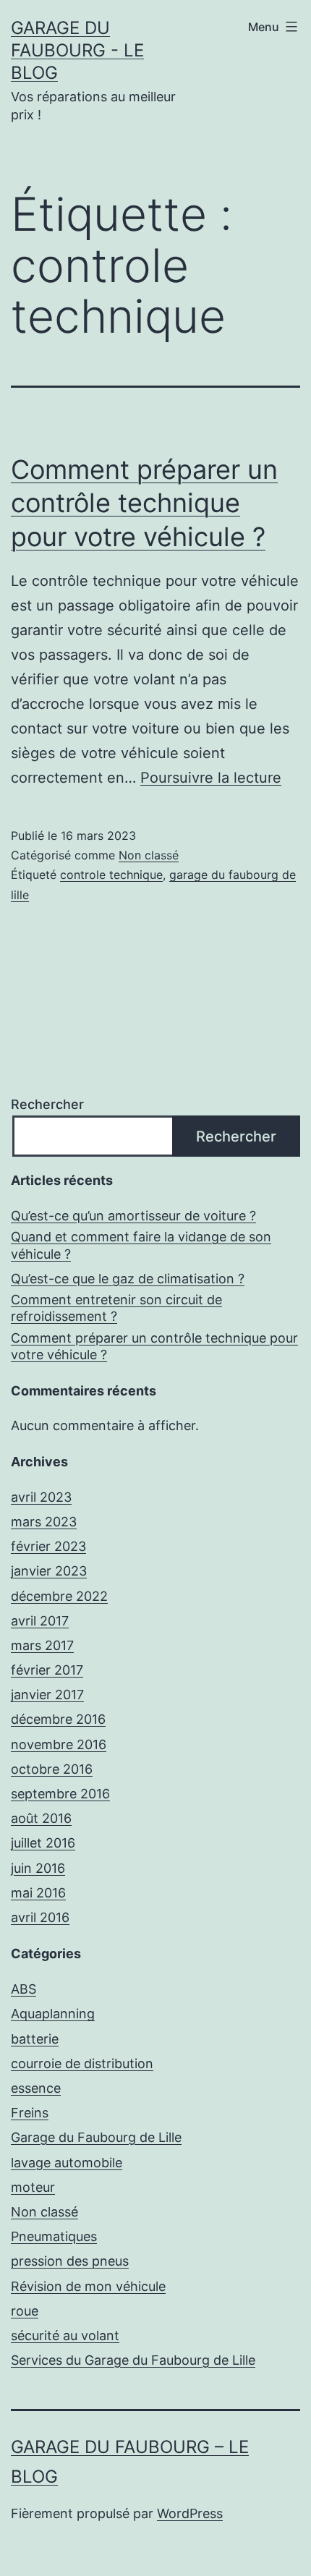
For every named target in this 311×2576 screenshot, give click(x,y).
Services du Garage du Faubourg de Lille (133, 2360)
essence (36, 2088)
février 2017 (47, 1670)
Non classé (149, 855)
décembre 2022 (59, 1596)
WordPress (190, 2513)
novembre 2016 (59, 1744)
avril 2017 (40, 1621)
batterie (35, 2039)
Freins (30, 2113)
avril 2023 (41, 1497)
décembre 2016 (58, 1719)
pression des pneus (70, 2261)
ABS (24, 1989)
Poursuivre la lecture (211, 778)
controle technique (111, 875)
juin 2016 (38, 1868)
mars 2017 (42, 1645)
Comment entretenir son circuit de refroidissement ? (116, 1308)
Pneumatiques (54, 2236)
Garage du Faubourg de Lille (96, 2137)
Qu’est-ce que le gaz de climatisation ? (128, 1279)
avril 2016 (40, 1917)
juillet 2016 (43, 1843)
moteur (33, 2187)
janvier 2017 (47, 1695)
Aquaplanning (53, 2014)
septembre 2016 (60, 1794)
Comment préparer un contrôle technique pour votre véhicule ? (144, 503)
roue (25, 2311)
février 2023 (48, 1546)
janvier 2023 (49, 1571)
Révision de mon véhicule (88, 2286)
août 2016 (41, 1818)
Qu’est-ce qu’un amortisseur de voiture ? (133, 1216)
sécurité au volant (65, 2335)
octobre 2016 (52, 1769)
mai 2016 (38, 1893)
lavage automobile (67, 2163)
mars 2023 (44, 1522)
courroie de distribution (82, 2063)
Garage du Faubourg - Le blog (77, 50)
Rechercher (47, 1104)
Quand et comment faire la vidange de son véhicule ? (141, 1245)
